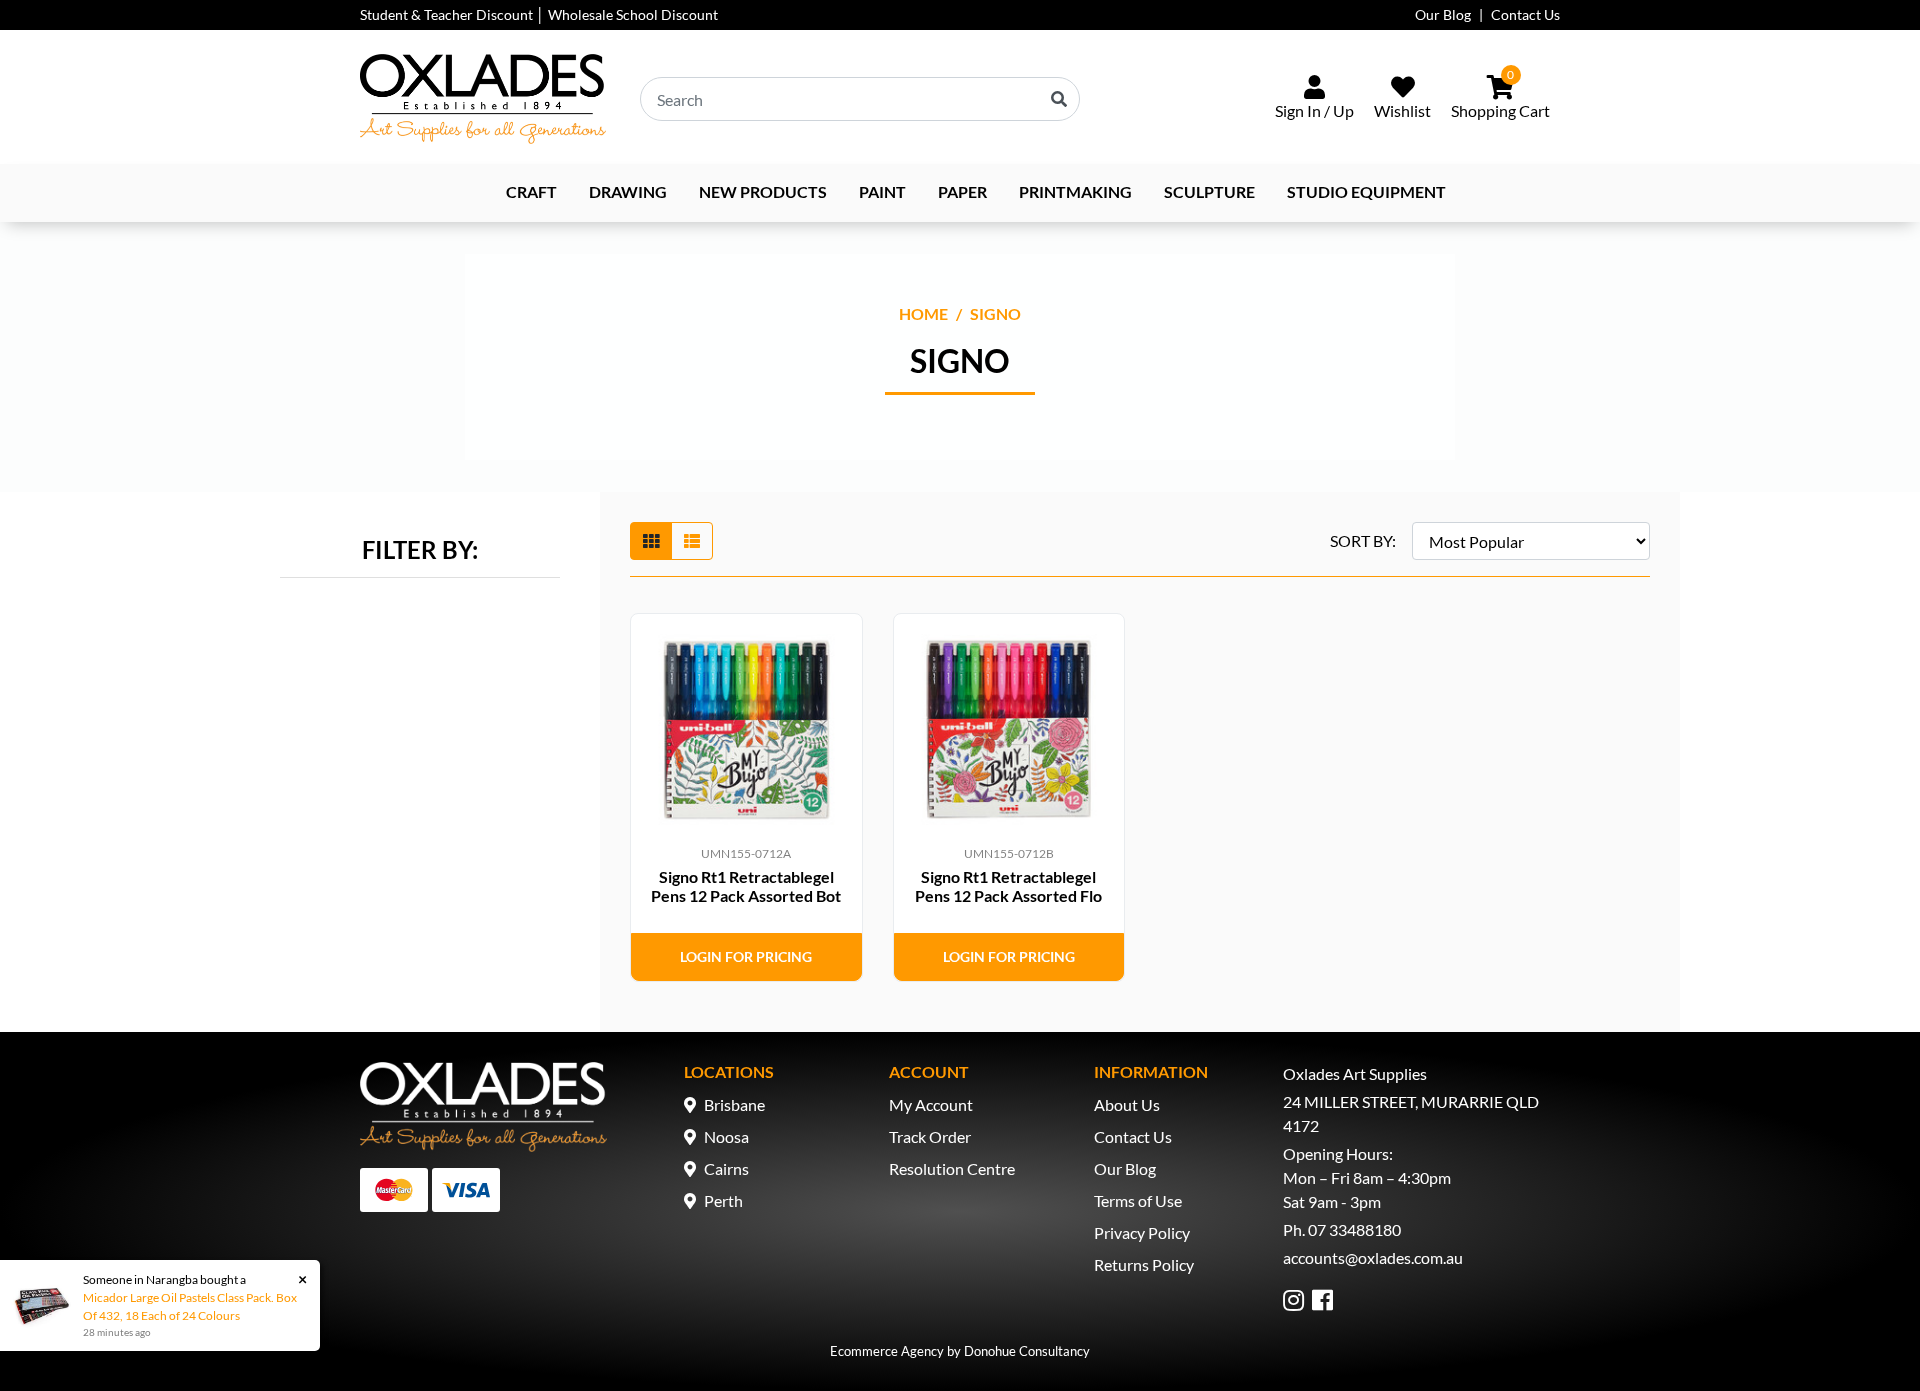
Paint (882, 191)
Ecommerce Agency (887, 1351)
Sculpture (1209, 191)
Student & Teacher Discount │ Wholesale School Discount (539, 14)
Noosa (726, 1136)
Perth (723, 1200)
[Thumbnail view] (651, 541)
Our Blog (1443, 14)
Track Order (930, 1136)
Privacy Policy (1142, 1232)
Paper (962, 191)
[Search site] (1059, 99)
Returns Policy (1144, 1264)
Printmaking (1075, 191)
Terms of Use (1138, 1200)
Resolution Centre (952, 1168)
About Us (1127, 1104)
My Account (931, 1104)
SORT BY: (1363, 540)
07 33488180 (1354, 1229)
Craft (531, 191)
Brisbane (734, 1104)
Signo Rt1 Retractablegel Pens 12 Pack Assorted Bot (746, 886)
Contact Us (1525, 14)
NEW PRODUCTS (763, 191)
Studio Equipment (1366, 191)
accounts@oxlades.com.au (1373, 1257)
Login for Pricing (746, 956)
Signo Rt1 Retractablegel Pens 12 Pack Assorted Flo (1008, 886)
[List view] (692, 541)
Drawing (628, 191)
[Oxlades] (483, 99)
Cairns (726, 1168)
